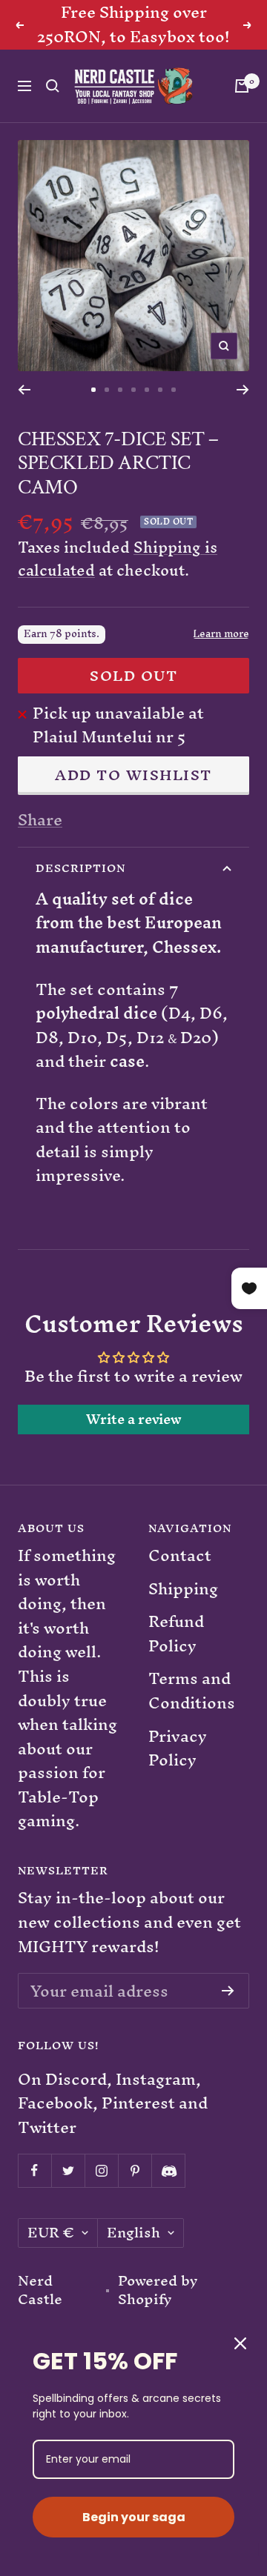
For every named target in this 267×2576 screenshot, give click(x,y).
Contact (180, 1556)
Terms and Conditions (192, 1691)
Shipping (183, 1590)
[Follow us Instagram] (101, 2170)
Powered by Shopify (158, 2290)
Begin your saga (134, 2517)
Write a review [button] (134, 1420)
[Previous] (24, 390)
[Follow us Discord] (168, 2170)
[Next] (243, 390)
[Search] (53, 86)
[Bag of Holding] (242, 86)
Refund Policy (176, 1634)
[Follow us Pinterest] (135, 2170)
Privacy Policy (178, 1749)
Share (40, 821)
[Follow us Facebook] (34, 2170)
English (133, 2233)
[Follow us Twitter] (68, 2170)
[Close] (240, 2343)
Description (80, 868)
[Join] (228, 1991)
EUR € (51, 2233)
